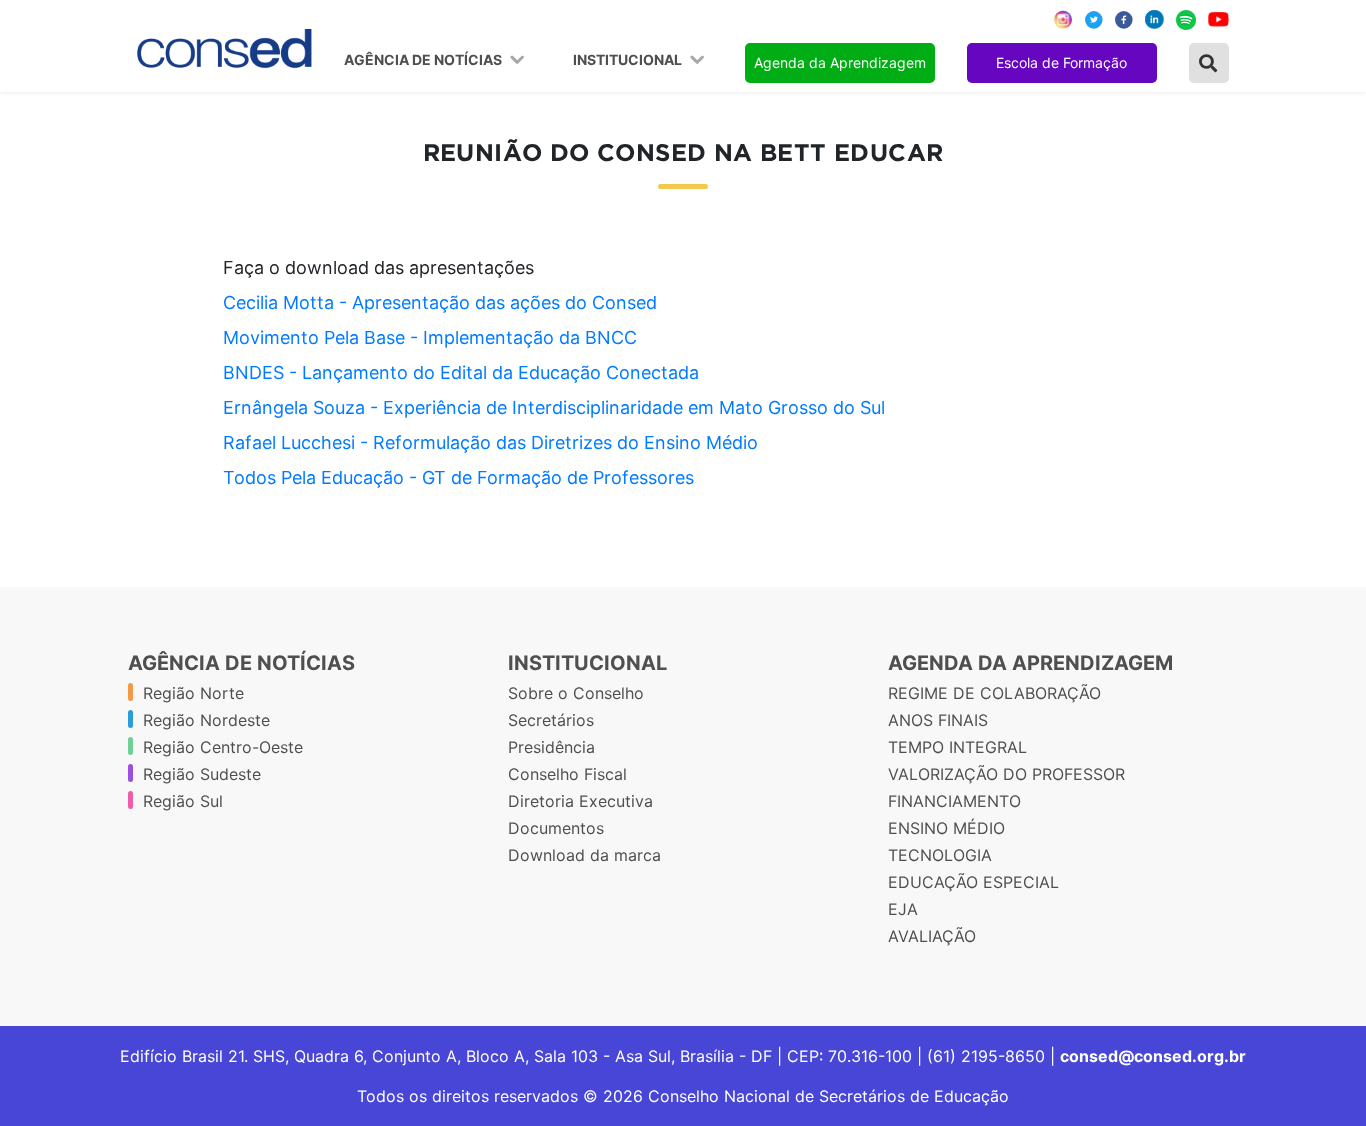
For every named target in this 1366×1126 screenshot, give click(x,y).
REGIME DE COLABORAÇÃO (994, 693)
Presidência (551, 747)
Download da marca (584, 855)
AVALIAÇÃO (932, 936)
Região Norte (193, 693)
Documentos (556, 828)
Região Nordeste (206, 720)
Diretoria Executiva (580, 801)
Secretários (551, 720)
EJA (903, 909)
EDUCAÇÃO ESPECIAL (973, 882)
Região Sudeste (202, 774)
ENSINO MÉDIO (946, 828)
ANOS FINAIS (938, 720)
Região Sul (183, 801)
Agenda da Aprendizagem (840, 62)
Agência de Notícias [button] (424, 60)
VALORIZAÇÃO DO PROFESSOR (1006, 774)
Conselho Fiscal (567, 774)
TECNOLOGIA (940, 855)
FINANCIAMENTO (954, 801)
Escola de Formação (1061, 62)
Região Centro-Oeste (223, 747)
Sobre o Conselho (576, 693)
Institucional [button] (629, 60)
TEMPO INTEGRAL (957, 747)
